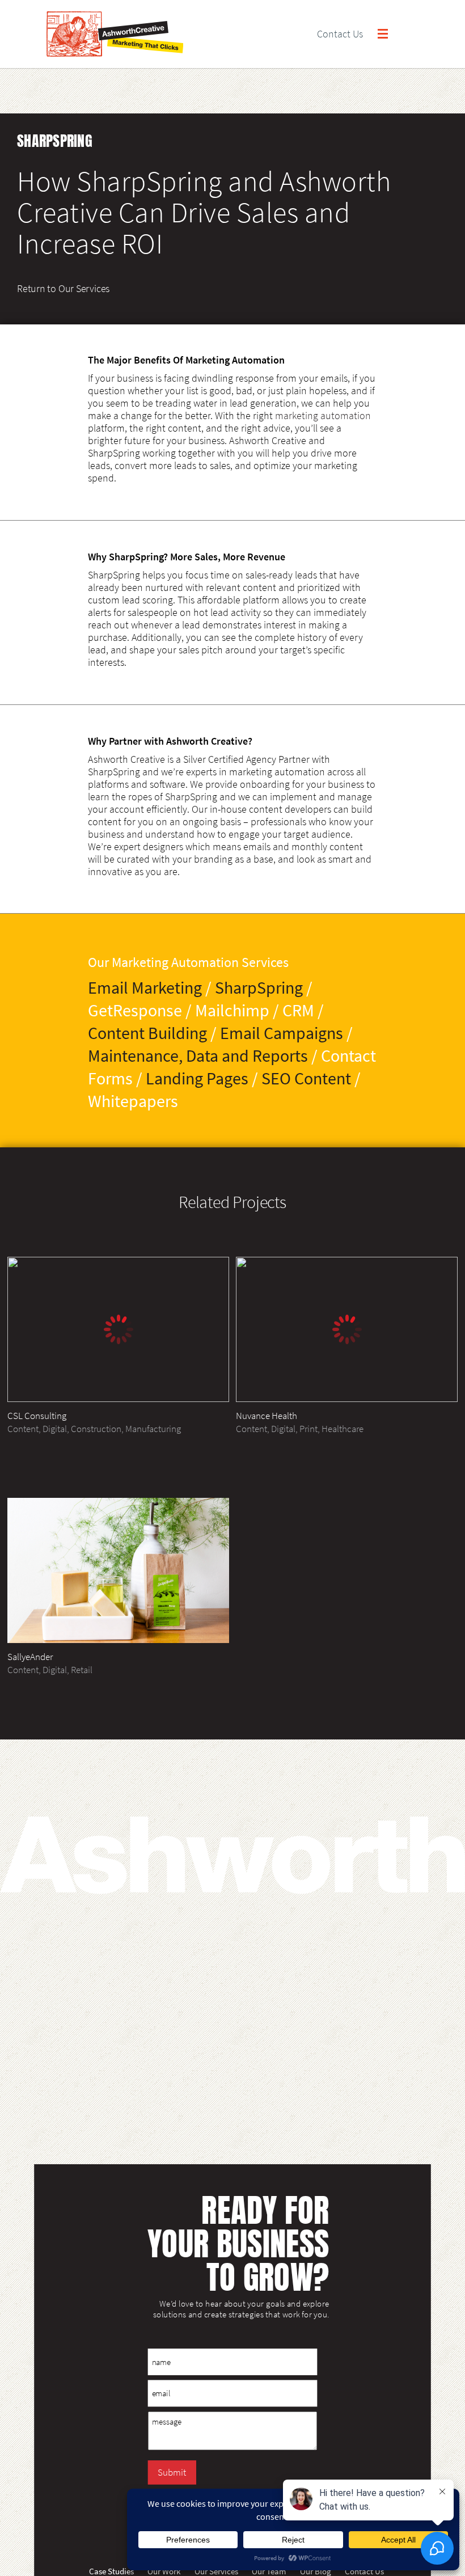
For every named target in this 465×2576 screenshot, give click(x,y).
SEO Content (306, 1078)
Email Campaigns (282, 1033)
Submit (172, 2472)
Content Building (147, 1033)
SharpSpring (259, 987)
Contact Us (340, 34)
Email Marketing (145, 987)
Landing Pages (197, 1078)
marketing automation (323, 416)
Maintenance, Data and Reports (198, 1055)
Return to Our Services (63, 288)
